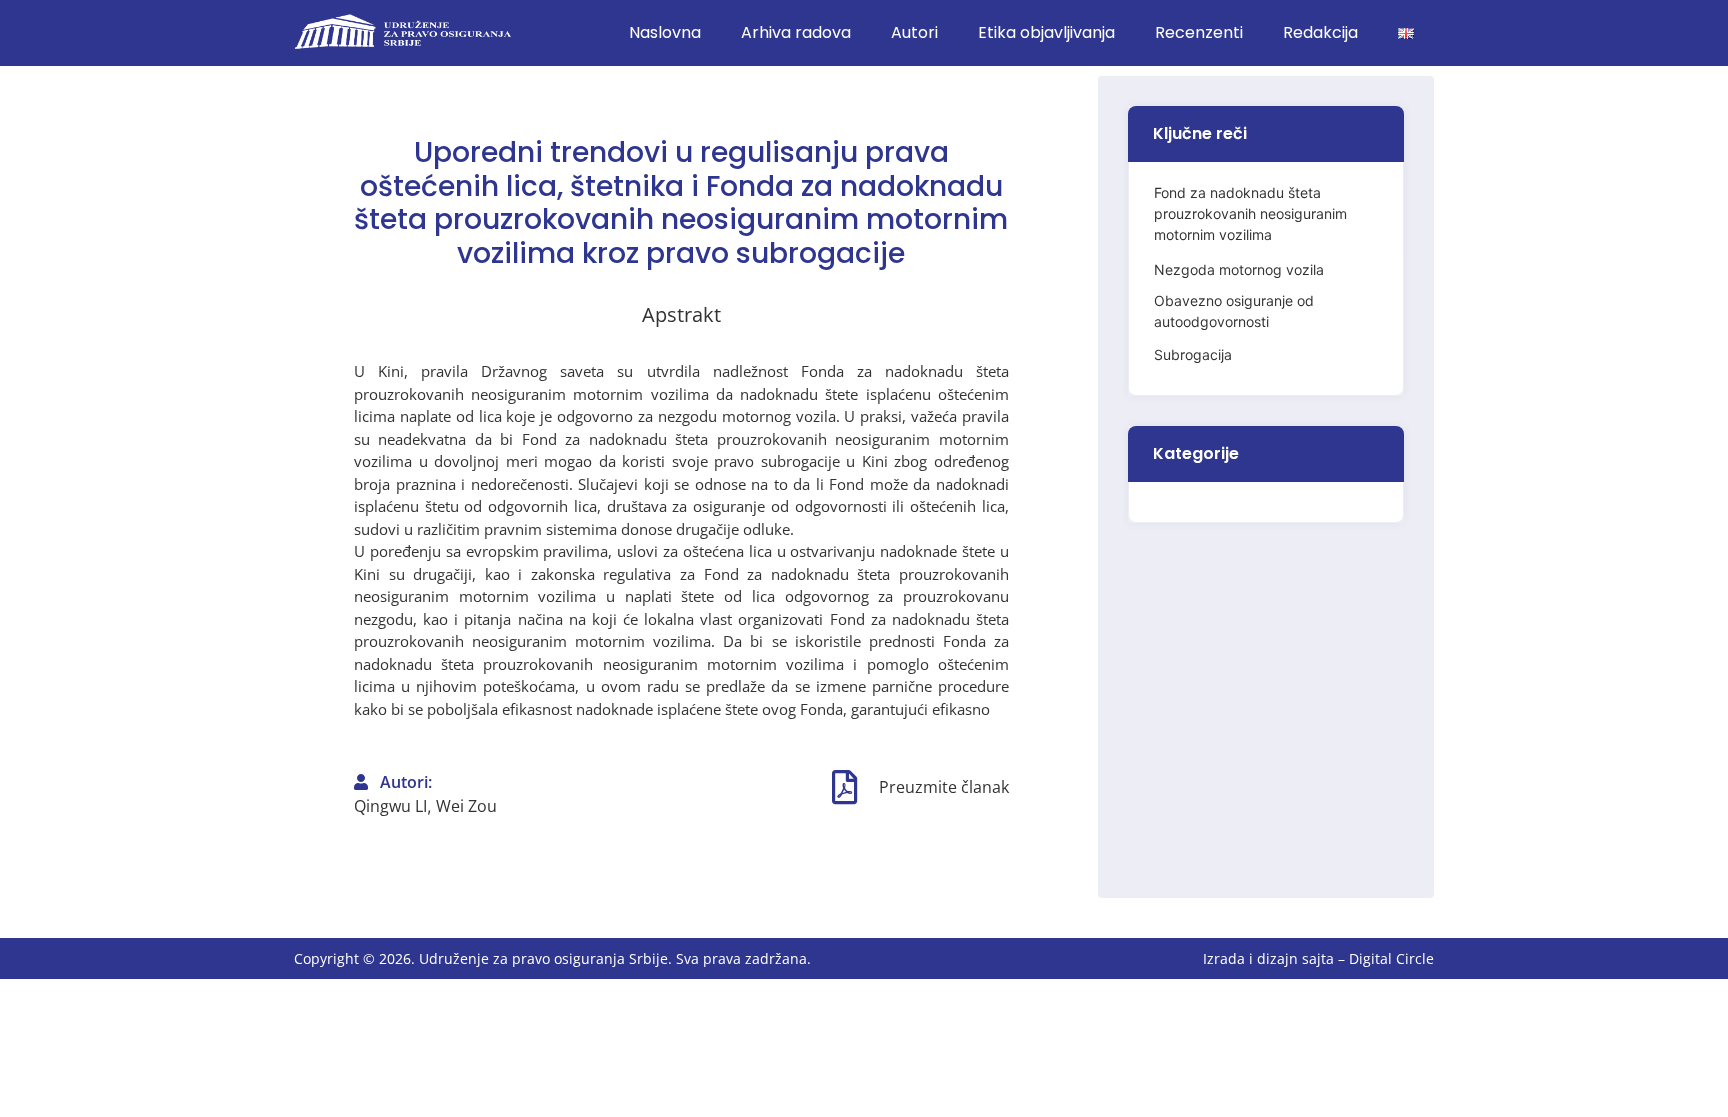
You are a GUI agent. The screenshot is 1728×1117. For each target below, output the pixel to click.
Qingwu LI (390, 806)
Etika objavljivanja (1046, 32)
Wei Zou (466, 806)
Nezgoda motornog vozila (1239, 269)
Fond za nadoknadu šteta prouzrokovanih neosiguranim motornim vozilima (1250, 213)
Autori (914, 32)
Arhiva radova (796, 32)
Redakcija (1320, 32)
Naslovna (665, 32)
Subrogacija (1193, 354)
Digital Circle (1391, 958)
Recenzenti (1199, 32)
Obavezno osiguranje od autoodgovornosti (1234, 311)
